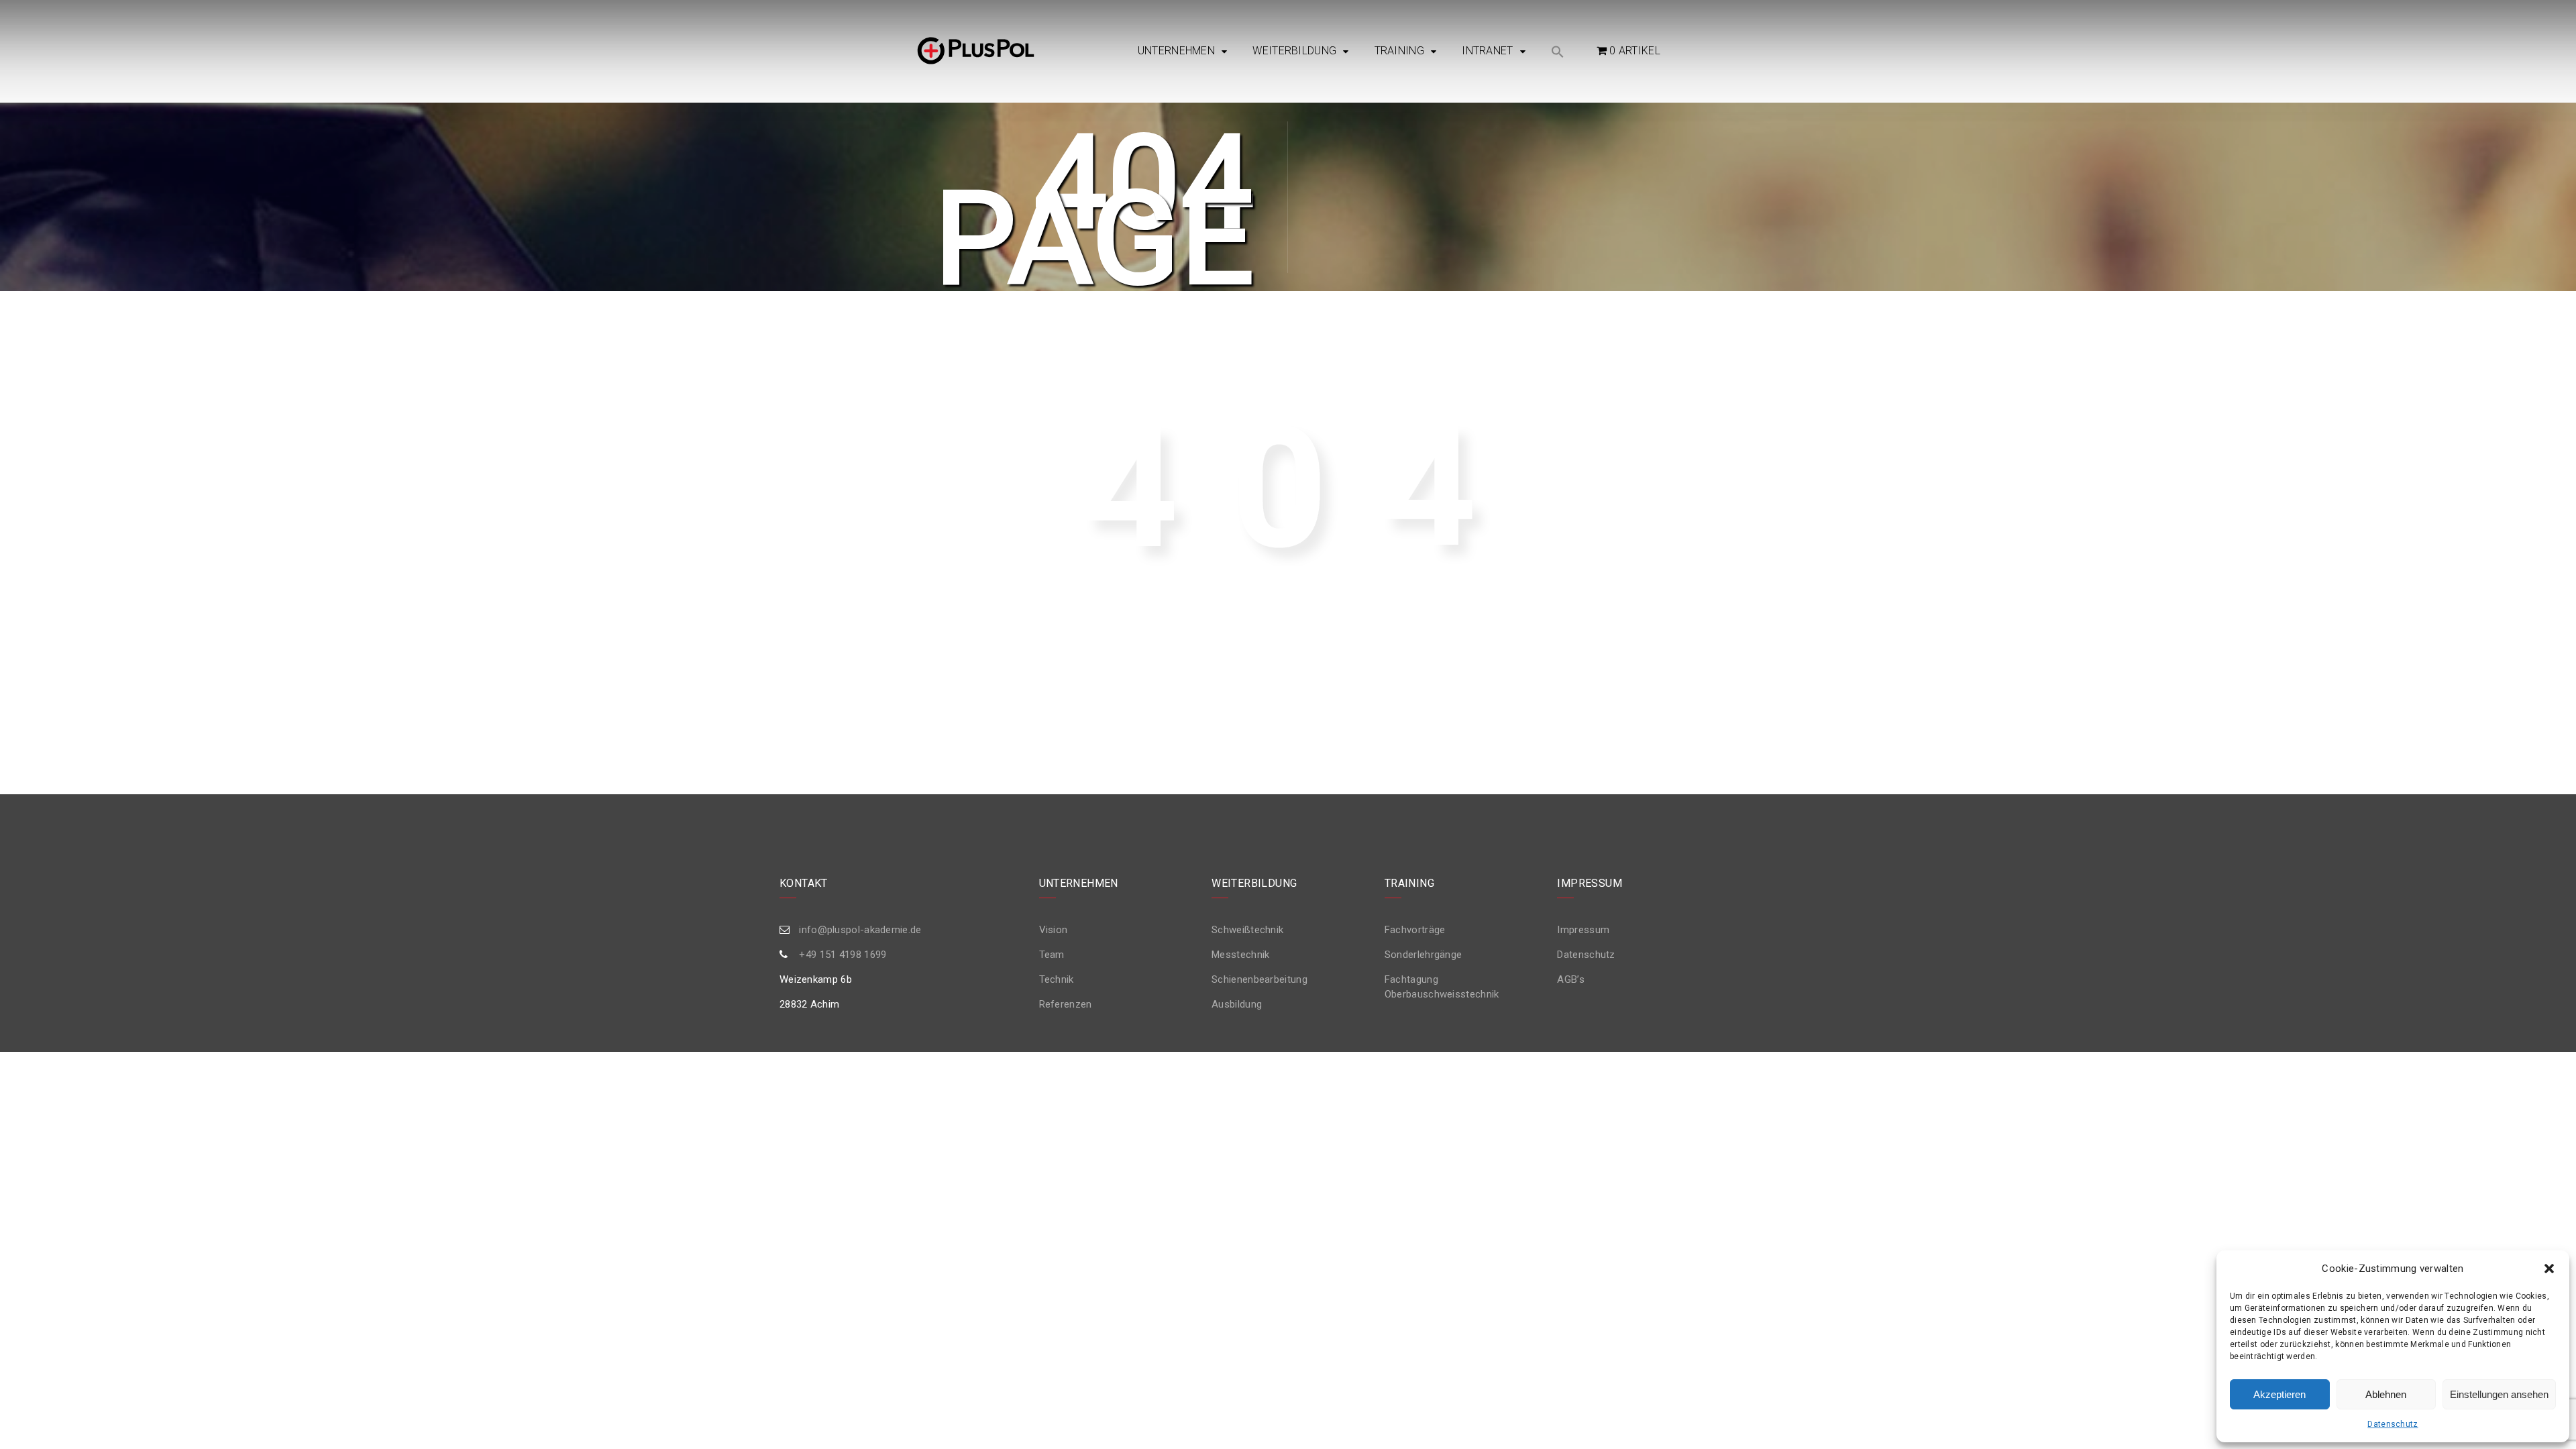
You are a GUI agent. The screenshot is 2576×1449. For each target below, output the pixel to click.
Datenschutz (2393, 1424)
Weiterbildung (1294, 51)
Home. (1529, 660)
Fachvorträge (1415, 930)
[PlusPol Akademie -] (976, 52)
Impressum (1583, 930)
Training (1399, 51)
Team (1052, 955)
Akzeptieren (2279, 1394)
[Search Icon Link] (1558, 53)
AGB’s (1571, 979)
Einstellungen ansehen (2499, 1394)
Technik (1057, 979)
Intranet (1487, 51)
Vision (1054, 930)
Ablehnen (2386, 1394)
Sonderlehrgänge (1424, 955)
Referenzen (1066, 1004)
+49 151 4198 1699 (843, 955)
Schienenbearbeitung (1259, 979)
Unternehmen (1176, 51)
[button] (2549, 1269)
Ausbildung (1237, 1004)
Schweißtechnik (1247, 930)
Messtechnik (1240, 955)
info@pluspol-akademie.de (860, 930)
